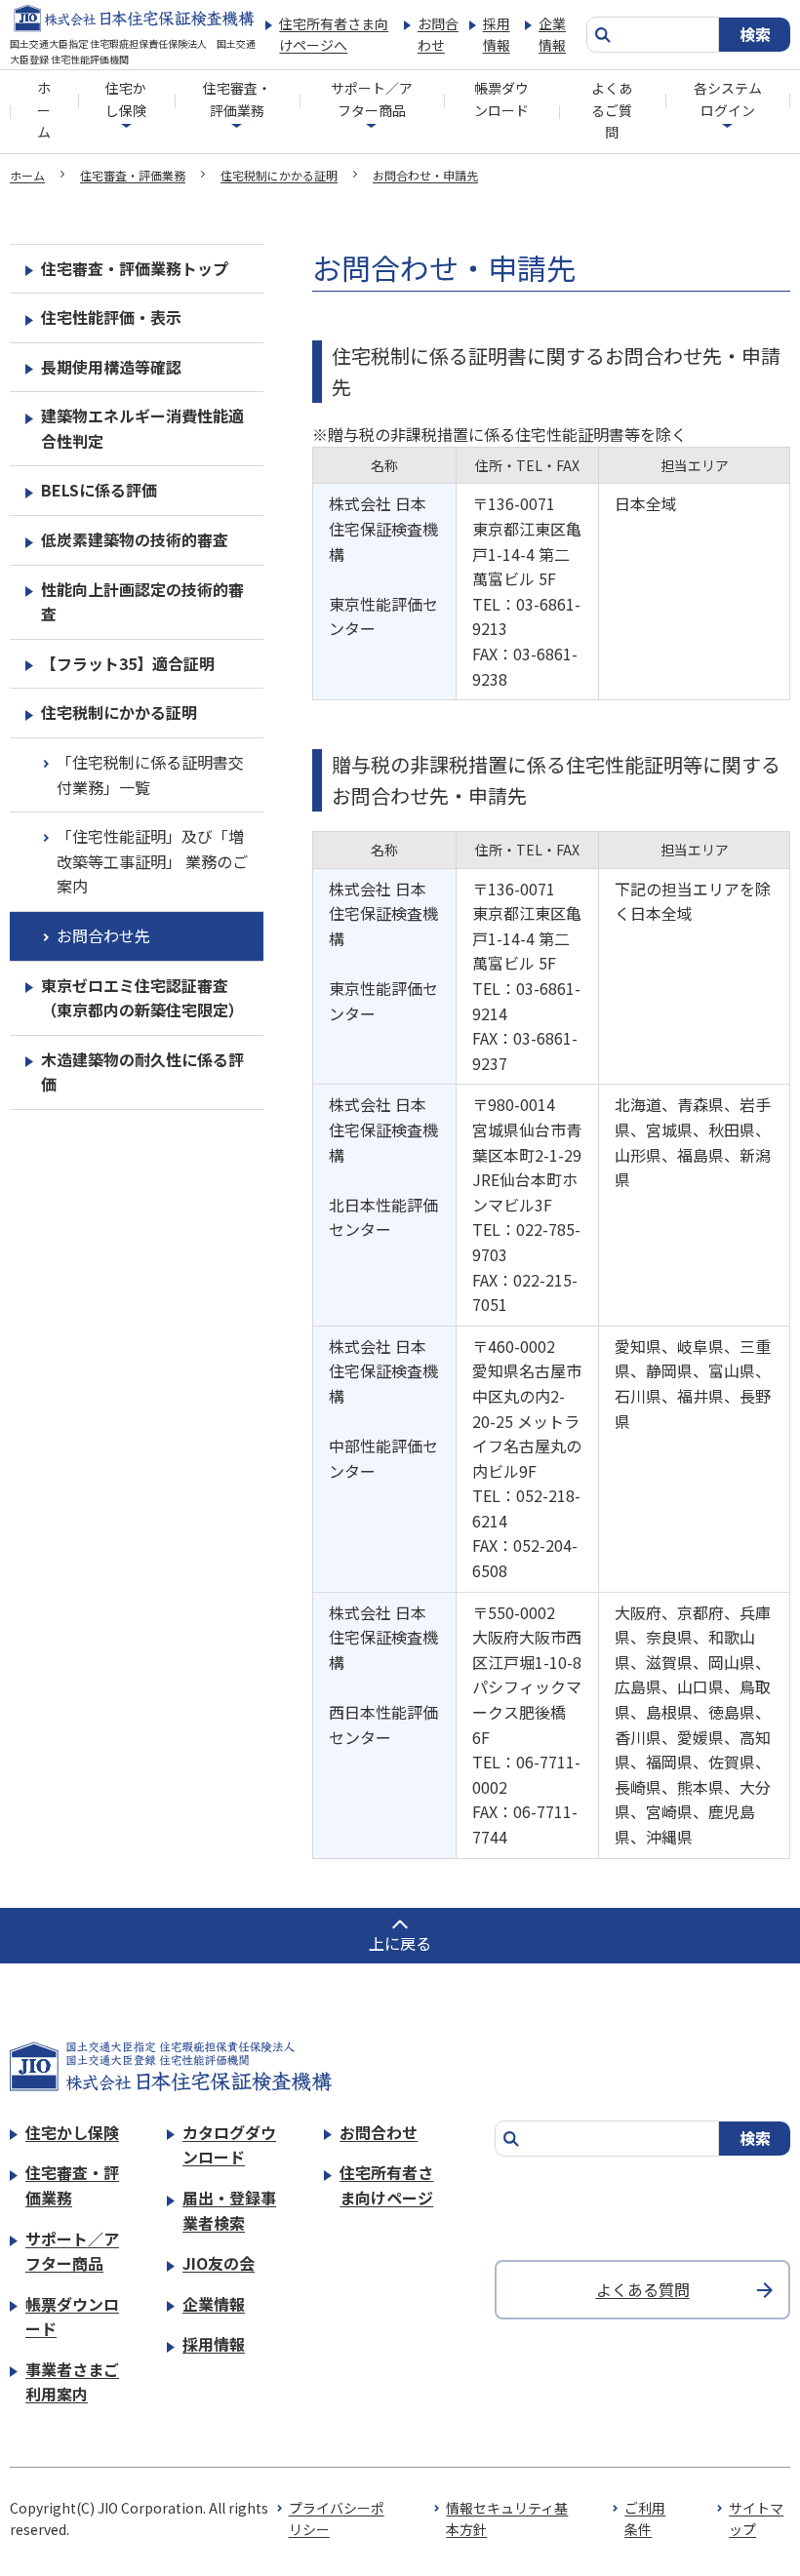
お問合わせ (438, 34)
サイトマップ (756, 2518)
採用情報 (497, 34)
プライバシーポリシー (337, 2518)
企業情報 (552, 34)
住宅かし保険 (126, 99)
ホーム (44, 110)
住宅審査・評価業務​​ (237, 99)
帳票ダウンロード (501, 99)
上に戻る (400, 1943)
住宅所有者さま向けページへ (334, 34)
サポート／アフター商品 (372, 99)
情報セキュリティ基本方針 (507, 2518)
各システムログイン (728, 99)
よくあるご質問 (612, 110)
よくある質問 (643, 2289)
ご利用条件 (645, 2518)
